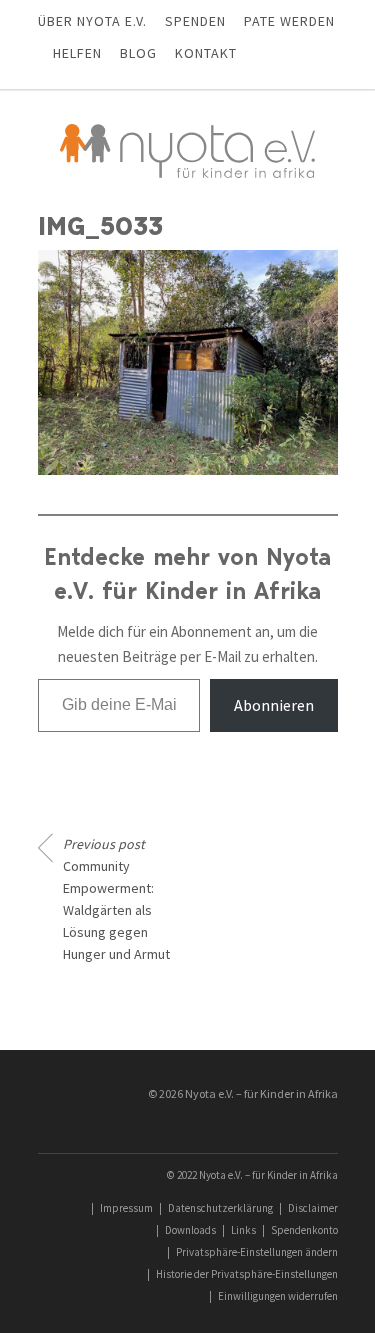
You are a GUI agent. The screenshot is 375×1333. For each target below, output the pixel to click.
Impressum (126, 1208)
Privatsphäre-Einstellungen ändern (257, 1252)
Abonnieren (274, 705)
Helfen (77, 53)
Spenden (195, 21)
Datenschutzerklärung (220, 1208)
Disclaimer (313, 1208)
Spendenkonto (304, 1230)
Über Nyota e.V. (92, 21)
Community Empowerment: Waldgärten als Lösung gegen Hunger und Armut (116, 899)
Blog (138, 53)
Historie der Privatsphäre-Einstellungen (247, 1274)
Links (243, 1230)
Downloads (190, 1230)
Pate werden (289, 21)
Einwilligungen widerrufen (278, 1296)
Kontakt (206, 53)
